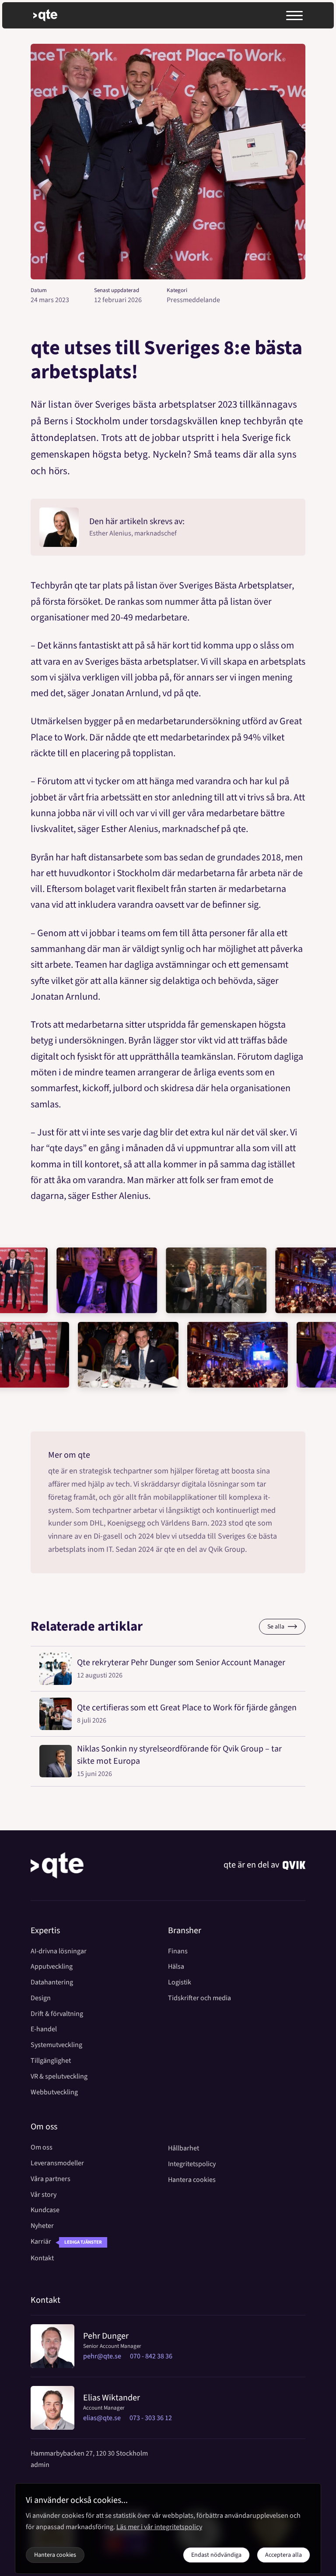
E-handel (44, 2029)
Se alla (276, 1627)
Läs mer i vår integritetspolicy (159, 2527)
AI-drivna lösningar (59, 1951)
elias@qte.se (102, 2418)
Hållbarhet (184, 2148)
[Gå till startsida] (53, 15)
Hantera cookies (192, 2180)
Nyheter (42, 2226)
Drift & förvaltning (57, 2014)
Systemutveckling (56, 2045)
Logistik (180, 1982)
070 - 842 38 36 (151, 2356)
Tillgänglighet (51, 2061)
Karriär (41, 2242)
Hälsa (176, 1967)
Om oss (42, 2148)
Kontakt (42, 2258)
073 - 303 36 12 (151, 2418)
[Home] (57, 1865)
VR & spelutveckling (59, 2077)
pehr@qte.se (102, 2356)
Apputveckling (52, 1967)
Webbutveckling (54, 2092)
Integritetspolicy (192, 2164)
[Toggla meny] (294, 16)
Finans (178, 1951)
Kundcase (45, 2210)
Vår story (44, 2195)
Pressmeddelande (193, 300)
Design (41, 1998)
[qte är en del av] (294, 1865)
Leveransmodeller (57, 2163)
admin (40, 2465)
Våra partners (51, 2179)
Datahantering (52, 1982)
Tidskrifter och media (199, 1998)
